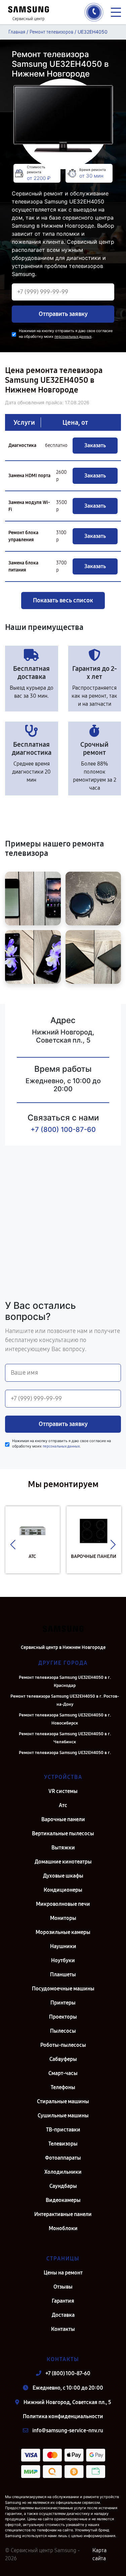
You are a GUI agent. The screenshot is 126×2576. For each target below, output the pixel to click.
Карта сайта (99, 2554)
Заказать (95, 445)
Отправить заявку (63, 314)
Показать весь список (63, 600)
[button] (13, 1545)
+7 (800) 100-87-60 (63, 1130)
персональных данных (73, 337)
